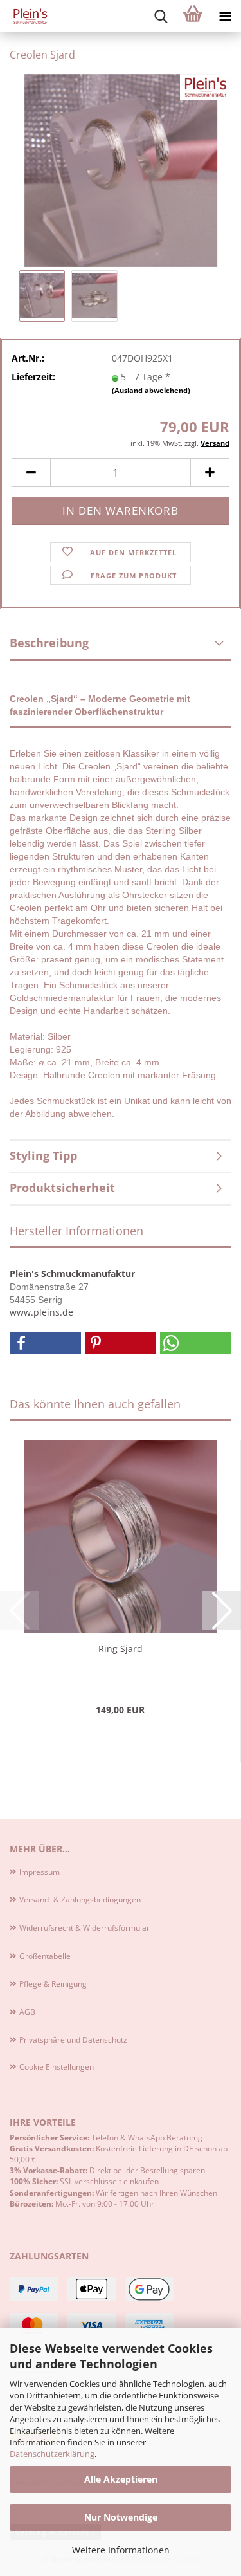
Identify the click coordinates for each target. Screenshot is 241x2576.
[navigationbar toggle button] (225, 16)
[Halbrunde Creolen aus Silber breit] (121, 170)
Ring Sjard (121, 1649)
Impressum (40, 1872)
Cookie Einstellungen (57, 2067)
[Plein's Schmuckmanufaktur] (26, 16)
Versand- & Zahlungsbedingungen (80, 1900)
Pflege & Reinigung (53, 1984)
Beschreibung (49, 643)
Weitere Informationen (121, 2550)
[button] (31, 473)
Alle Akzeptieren (121, 2479)
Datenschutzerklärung (52, 2454)
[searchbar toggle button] (161, 16)
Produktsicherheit (62, 1188)
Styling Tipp (43, 1155)
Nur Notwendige (121, 2517)
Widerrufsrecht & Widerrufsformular (85, 1928)
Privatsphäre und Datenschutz (73, 2040)
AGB (27, 2012)
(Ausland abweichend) (151, 390)
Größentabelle (45, 1956)
